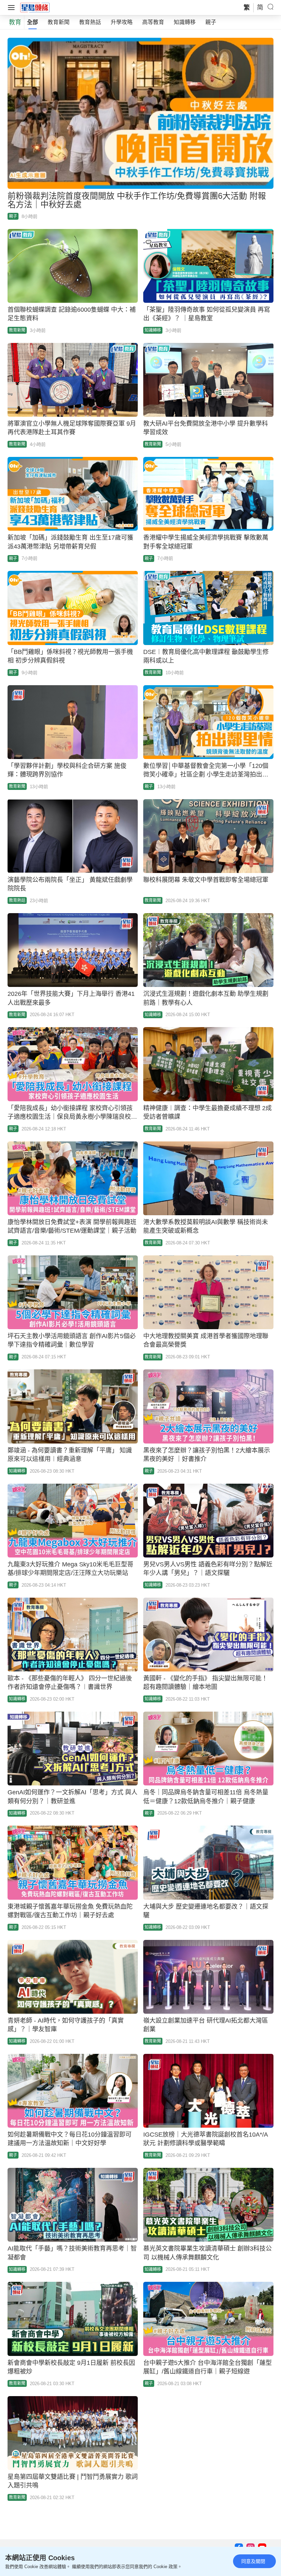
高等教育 (153, 22)
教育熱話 (90, 22)
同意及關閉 (253, 2561)
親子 (211, 22)
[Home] (35, 7)
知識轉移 (185, 22)
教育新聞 (59, 22)
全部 (33, 22)
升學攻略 (122, 22)
